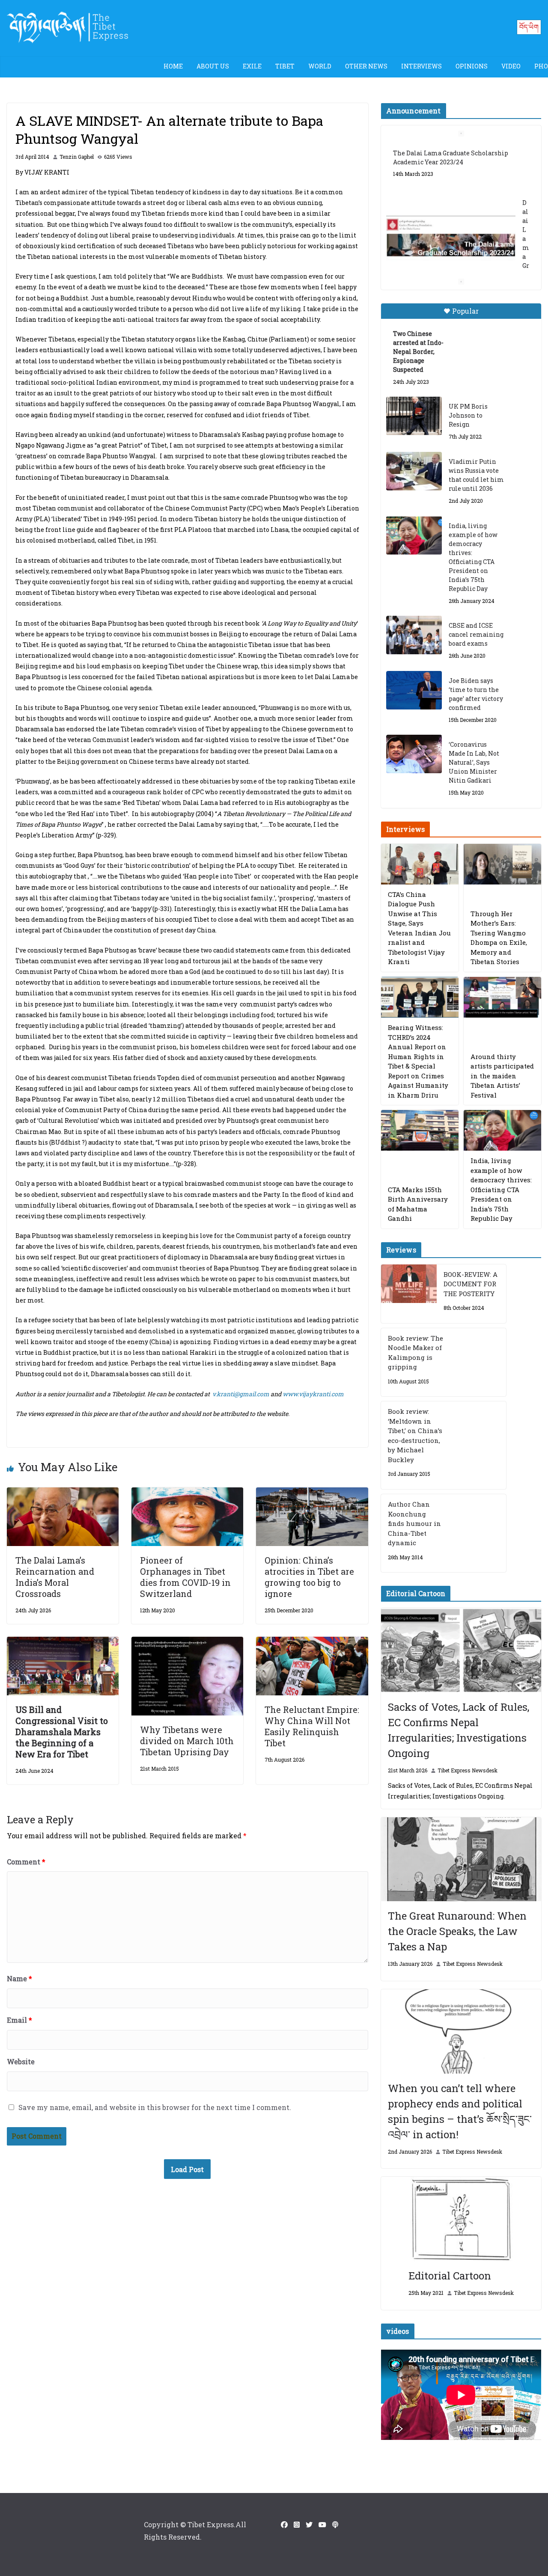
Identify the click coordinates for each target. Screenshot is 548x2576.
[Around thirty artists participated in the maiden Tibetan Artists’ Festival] (502, 997)
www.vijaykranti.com (313, 1394)
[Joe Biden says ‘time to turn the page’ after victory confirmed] (414, 690)
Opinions (472, 66)
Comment (26, 1862)
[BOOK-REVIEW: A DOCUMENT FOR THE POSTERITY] (409, 1294)
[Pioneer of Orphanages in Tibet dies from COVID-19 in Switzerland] (187, 1493)
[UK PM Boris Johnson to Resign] (414, 416)
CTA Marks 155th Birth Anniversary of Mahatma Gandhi (418, 1204)
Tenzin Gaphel (77, 157)
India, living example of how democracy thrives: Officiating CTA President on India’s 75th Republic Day (473, 557)
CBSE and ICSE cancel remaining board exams (476, 634)
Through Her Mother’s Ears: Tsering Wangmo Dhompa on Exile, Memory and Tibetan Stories (499, 938)
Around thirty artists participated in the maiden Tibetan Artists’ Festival (502, 1076)
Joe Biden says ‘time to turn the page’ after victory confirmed (476, 694)
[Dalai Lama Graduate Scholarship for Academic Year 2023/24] (451, 238)
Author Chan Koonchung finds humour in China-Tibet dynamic (414, 1523)
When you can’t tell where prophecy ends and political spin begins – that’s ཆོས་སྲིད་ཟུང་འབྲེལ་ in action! (460, 2111)
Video (511, 66)
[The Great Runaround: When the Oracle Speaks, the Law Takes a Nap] (461, 1859)
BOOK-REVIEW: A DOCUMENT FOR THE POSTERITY (471, 1284)
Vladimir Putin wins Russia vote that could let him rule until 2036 (476, 475)
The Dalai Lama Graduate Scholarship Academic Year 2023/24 (451, 157)
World (320, 66)
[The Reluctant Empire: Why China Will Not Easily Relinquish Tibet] (312, 1643)
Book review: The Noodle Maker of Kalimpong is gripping (415, 1353)
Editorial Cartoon (450, 2276)
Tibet (285, 66)
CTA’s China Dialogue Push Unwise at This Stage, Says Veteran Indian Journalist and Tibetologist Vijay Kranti (419, 928)
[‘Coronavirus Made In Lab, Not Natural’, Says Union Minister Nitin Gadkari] (414, 754)
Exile (252, 66)
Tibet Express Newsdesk (468, 1770)
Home (173, 66)
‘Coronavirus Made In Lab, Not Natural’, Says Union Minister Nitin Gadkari (474, 762)
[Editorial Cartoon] (461, 2219)
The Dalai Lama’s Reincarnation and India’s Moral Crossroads (55, 1577)
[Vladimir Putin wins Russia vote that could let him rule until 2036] (414, 471)
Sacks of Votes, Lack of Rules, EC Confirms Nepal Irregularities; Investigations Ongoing (459, 1730)
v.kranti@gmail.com (241, 1394)
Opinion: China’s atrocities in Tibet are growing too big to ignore (309, 1577)
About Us (213, 66)
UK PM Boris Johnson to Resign (468, 415)
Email (19, 2020)
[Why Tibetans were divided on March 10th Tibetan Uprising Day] (187, 1643)
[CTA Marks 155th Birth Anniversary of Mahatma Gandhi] (420, 1130)
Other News (366, 66)
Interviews (421, 66)
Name (19, 1978)
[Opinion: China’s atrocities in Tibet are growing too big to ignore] (312, 1493)
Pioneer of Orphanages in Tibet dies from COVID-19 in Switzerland (185, 1577)
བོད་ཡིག (529, 27)
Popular (465, 311)
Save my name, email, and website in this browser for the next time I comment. (155, 2107)
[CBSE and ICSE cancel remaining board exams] (414, 635)
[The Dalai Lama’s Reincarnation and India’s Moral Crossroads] (63, 1493)
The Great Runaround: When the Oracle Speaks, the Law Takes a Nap (457, 1931)
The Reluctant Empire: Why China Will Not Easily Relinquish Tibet (312, 1726)
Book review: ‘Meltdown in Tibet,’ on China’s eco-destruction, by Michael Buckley (415, 1435)
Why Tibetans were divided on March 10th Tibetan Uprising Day (187, 1741)
